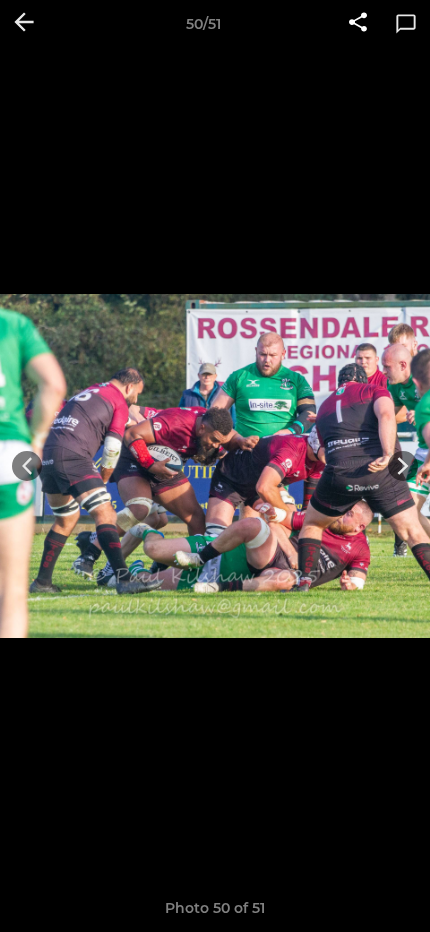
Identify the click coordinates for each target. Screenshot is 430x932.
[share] (358, 24)
